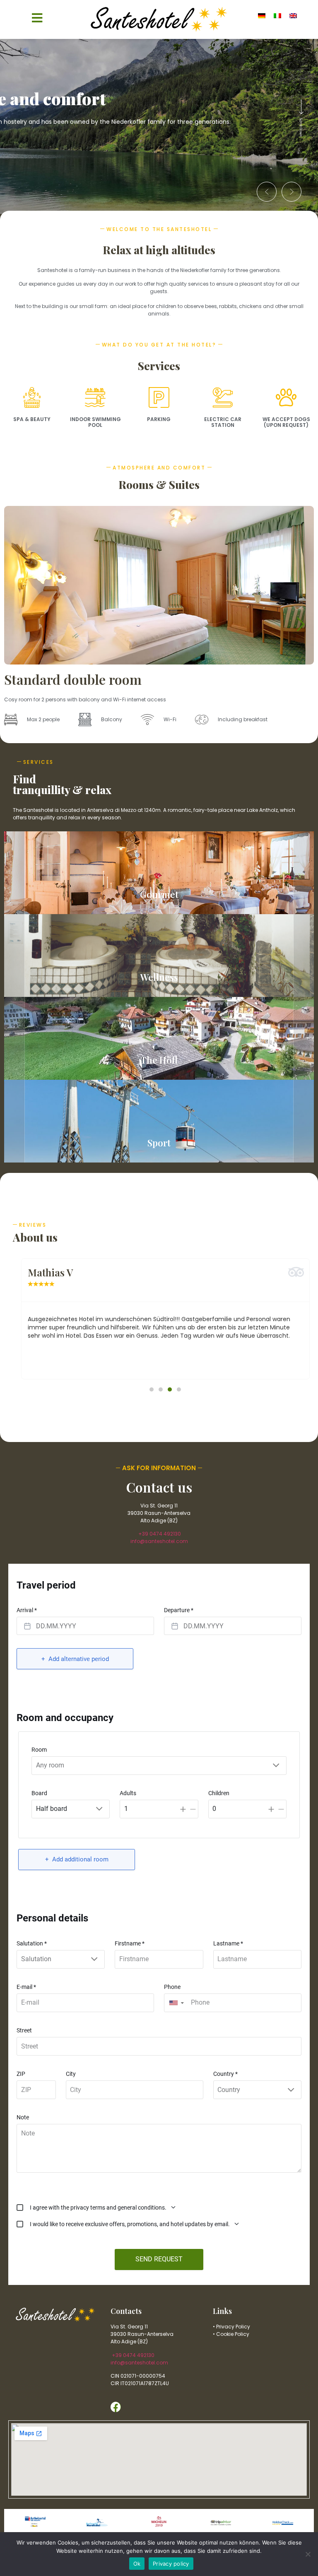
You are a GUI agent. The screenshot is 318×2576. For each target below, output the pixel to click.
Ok (137, 2564)
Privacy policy (171, 2564)
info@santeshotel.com (159, 1541)
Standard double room (73, 679)
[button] (267, 192)
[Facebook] (116, 2407)
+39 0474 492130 (159, 1534)
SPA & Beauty (32, 419)
